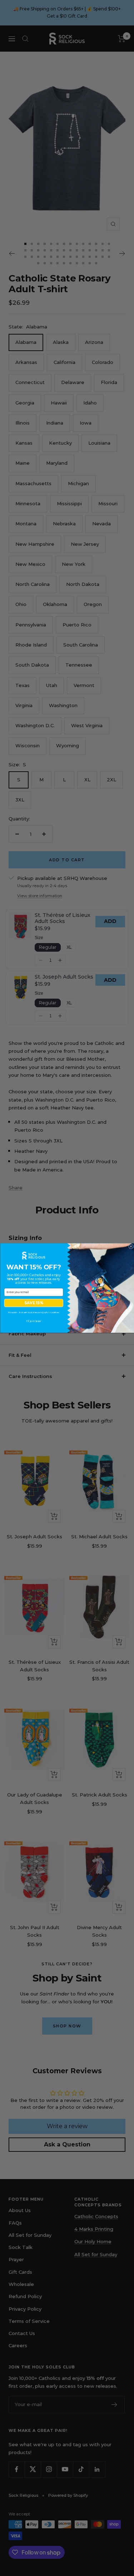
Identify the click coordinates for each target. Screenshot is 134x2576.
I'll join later (34, 1321)
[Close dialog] (131, 1246)
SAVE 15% (34, 1303)
